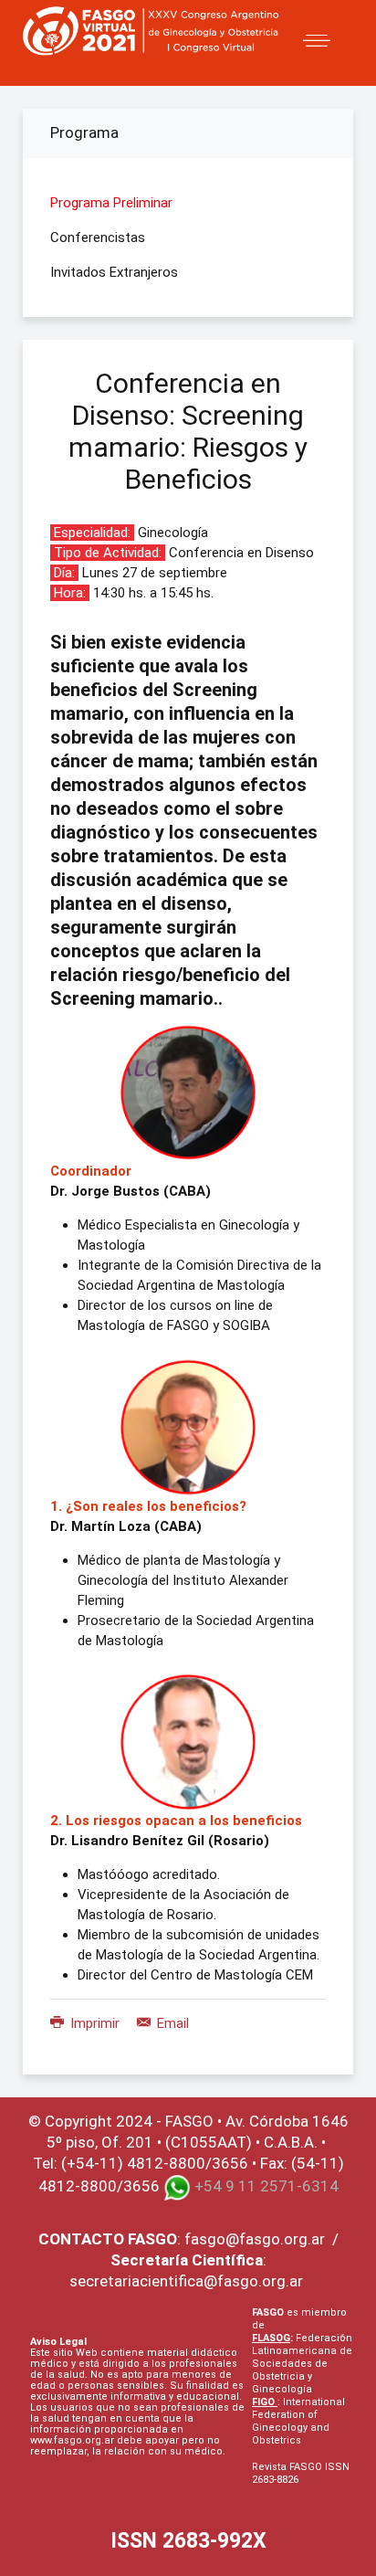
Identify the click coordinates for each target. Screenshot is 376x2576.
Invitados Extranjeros (114, 272)
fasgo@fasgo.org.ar (255, 2239)
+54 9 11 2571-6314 (266, 2187)
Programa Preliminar (111, 203)
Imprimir (95, 2023)
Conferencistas (98, 238)
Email (171, 2023)
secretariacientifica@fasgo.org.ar (186, 2281)
